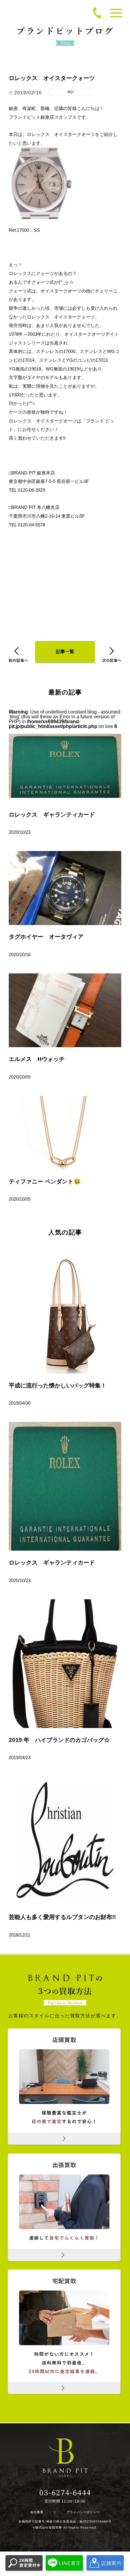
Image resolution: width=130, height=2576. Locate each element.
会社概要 (37, 2512)
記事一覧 (65, 652)
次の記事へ (112, 654)
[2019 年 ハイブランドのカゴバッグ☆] (65, 1664)
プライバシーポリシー (83, 2512)
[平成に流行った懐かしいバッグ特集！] (65, 1309)
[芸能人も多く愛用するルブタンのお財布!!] (65, 1841)
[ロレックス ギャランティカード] (65, 1486)
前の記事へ (18, 654)
